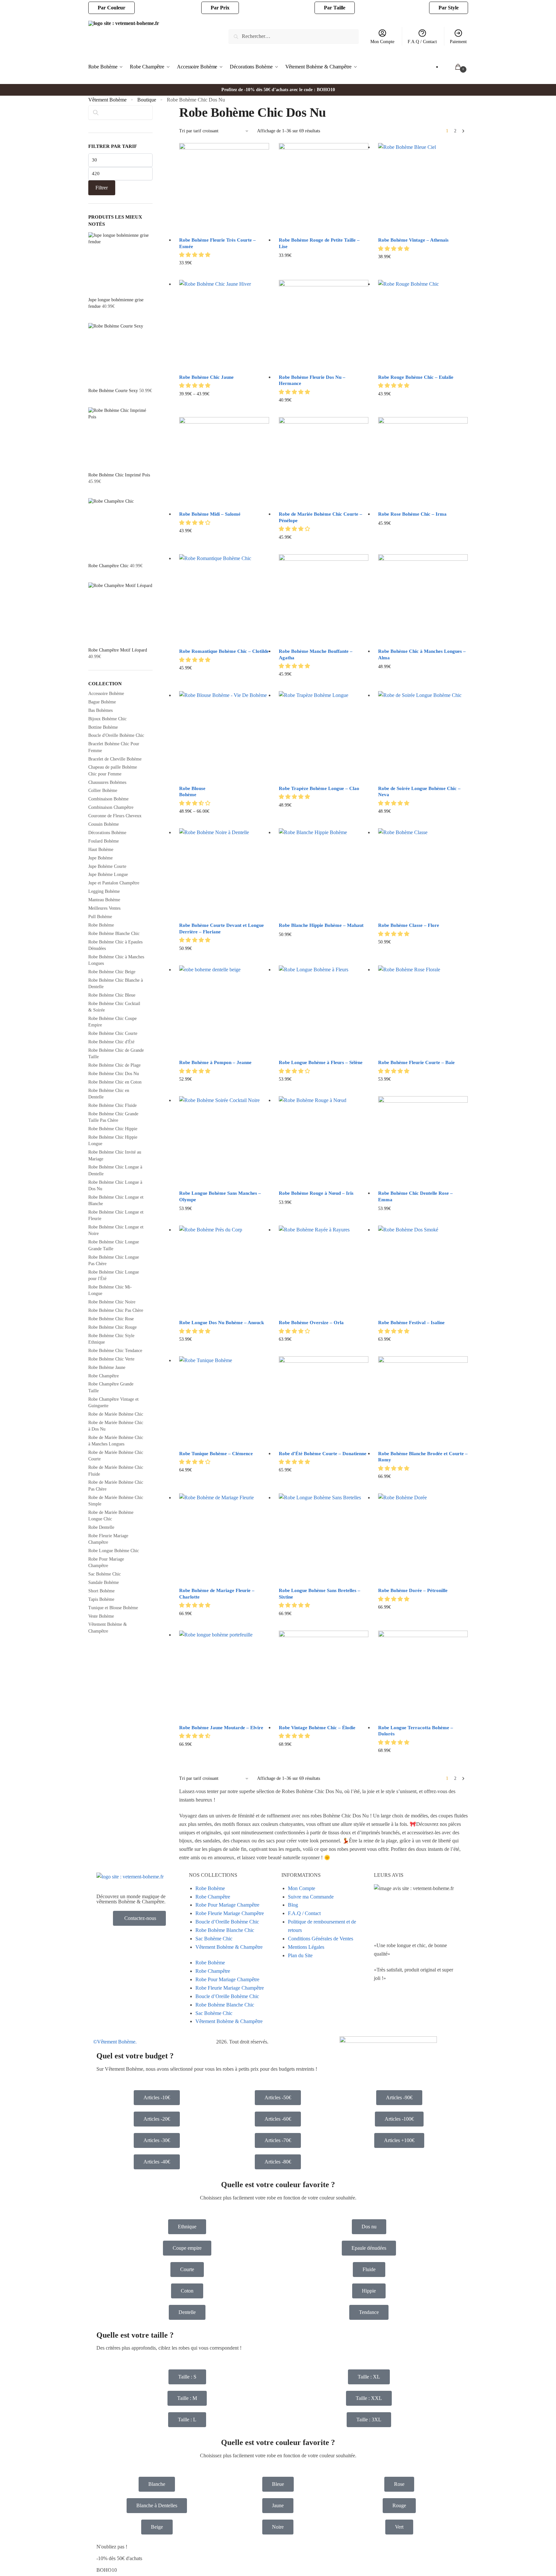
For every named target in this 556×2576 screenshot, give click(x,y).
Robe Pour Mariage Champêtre (227, 1905)
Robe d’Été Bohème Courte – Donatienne (323, 1454)
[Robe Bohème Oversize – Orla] (324, 1270)
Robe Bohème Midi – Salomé (210, 514)
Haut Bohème (101, 850)
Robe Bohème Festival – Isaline (411, 1323)
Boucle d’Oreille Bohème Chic (227, 1922)
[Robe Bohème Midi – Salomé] (224, 462)
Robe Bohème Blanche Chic (114, 934)
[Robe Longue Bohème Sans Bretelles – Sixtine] (324, 1538)
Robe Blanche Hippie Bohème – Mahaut (321, 925)
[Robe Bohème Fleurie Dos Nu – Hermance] (324, 325)
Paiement (458, 42)
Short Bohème (101, 1591)
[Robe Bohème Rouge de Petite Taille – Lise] (324, 188)
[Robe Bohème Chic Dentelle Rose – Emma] (423, 1141)
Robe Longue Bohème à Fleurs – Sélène (321, 1062)
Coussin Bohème (104, 824)
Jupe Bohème (100, 858)
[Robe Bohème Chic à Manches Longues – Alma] (423, 599)
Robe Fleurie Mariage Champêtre (230, 1913)
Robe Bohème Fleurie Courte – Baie (416, 1062)
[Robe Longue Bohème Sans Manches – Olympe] (224, 1141)
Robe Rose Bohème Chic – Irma (412, 514)
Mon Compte (382, 42)
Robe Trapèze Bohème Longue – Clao (319, 788)
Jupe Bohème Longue (108, 875)
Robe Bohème (101, 925)
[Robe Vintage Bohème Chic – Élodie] (324, 1675)
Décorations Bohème (107, 833)
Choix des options (224, 273)
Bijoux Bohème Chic (107, 719)
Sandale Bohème (104, 1582)
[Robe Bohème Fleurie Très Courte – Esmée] (224, 188)
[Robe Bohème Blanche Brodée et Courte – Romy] (423, 1401)
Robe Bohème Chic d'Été (111, 1042)
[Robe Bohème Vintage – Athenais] (423, 188)
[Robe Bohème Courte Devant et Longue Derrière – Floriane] (224, 873)
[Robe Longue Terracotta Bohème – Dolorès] (423, 1675)
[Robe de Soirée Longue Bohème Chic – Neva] (423, 736)
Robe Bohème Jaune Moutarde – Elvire (221, 1728)
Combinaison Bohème (108, 799)
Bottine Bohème (103, 727)
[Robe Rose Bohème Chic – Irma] (423, 462)
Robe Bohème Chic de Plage (114, 1065)
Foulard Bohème (104, 841)
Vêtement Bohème (107, 100)
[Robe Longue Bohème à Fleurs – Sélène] (324, 1010)
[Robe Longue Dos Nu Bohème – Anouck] (224, 1270)
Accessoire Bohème (106, 694)
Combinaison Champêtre (111, 807)
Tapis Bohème (101, 1599)
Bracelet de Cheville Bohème (115, 759)
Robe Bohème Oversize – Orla (311, 1323)
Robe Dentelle (101, 1527)
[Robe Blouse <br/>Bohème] (224, 736)
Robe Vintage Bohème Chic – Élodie (317, 1728)
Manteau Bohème (104, 900)
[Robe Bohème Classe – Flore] (423, 873)
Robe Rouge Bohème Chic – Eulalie (416, 377)
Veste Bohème (101, 1616)
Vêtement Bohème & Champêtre (229, 1947)
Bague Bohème (102, 702)
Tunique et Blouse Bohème (113, 1608)
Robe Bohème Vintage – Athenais (413, 240)
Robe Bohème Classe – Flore (409, 925)
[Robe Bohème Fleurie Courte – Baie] (423, 1010)
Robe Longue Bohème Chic (114, 1551)
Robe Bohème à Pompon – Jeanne (215, 1062)
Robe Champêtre (104, 1376)
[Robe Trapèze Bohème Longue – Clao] (324, 736)
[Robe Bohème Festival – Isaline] (423, 1270)
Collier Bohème (103, 791)
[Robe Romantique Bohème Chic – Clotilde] (224, 599)
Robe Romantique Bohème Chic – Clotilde (224, 651)
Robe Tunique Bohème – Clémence (216, 1454)
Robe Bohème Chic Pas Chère (116, 1310)
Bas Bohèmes (100, 710)
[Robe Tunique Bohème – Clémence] (224, 1401)
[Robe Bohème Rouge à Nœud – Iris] (324, 1141)
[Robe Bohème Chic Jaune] (224, 325)
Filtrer (102, 188)
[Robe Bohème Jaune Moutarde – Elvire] (224, 1675)
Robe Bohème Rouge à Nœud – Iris (316, 1193)
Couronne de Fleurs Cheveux (115, 816)
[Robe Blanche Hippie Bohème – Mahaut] (324, 873)
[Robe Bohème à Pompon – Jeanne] (224, 1010)
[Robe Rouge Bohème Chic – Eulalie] (423, 325)
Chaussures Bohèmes (107, 782)
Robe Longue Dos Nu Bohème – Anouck (222, 1323)
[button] (195, 255)
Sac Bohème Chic (105, 1574)
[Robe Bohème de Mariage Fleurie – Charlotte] (224, 1538)
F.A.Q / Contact (422, 42)
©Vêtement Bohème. (115, 2042)
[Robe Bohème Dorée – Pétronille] (423, 1538)
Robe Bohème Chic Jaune (206, 377)
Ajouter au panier (423, 1487)
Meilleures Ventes (104, 908)
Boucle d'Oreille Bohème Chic (116, 735)
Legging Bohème (104, 891)
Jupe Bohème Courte (107, 866)
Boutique (147, 100)
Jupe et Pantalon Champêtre (114, 883)
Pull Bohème (100, 917)
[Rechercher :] (294, 36)
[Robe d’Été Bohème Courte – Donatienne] (324, 1401)
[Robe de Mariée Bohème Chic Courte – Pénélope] (324, 462)
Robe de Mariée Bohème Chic (116, 1414)
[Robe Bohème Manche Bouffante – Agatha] (324, 599)
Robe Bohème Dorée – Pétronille (413, 1590)
